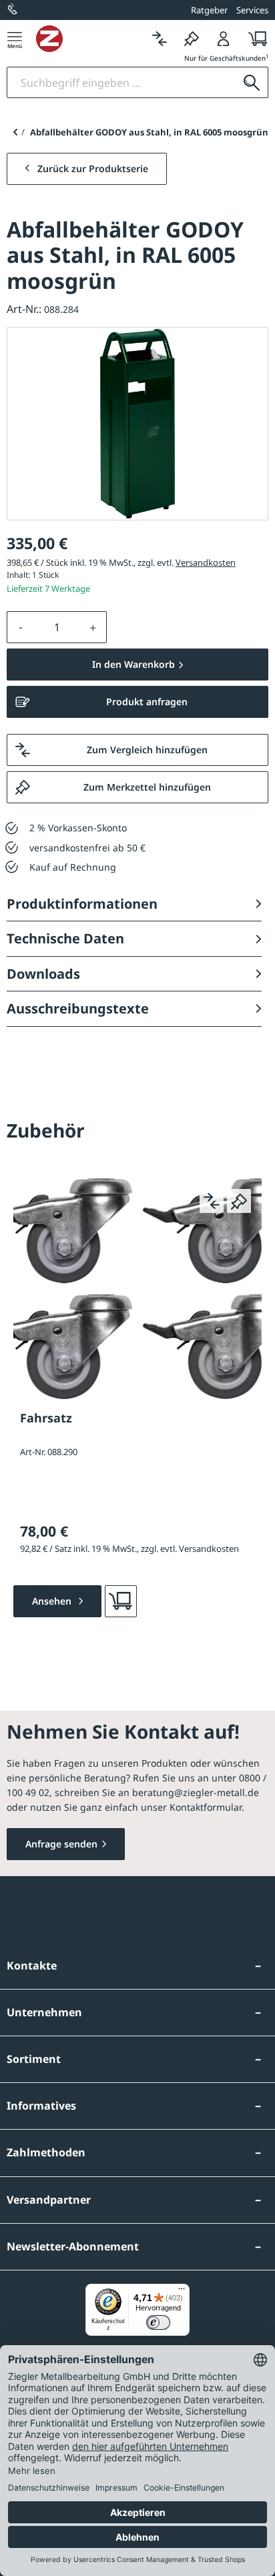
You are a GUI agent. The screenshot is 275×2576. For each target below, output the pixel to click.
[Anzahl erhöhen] (93, 627)
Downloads (43, 974)
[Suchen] (252, 82)
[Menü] (15, 38)
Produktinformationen (82, 904)
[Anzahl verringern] (21, 627)
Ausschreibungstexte (78, 1008)
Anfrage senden (61, 1844)
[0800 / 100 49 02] (13, 10)
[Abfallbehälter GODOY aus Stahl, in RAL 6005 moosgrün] (137, 424)
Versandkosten (206, 562)
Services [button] (252, 10)
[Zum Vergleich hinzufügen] (212, 1201)
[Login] (224, 38)
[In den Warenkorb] (121, 1601)
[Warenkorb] (254, 38)
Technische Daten (65, 938)
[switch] (158, 2322)
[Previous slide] (15, 132)
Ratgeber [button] (209, 10)
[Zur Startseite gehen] (90, 39)
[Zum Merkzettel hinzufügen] (239, 1201)
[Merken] (192, 38)
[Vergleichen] (160, 38)
